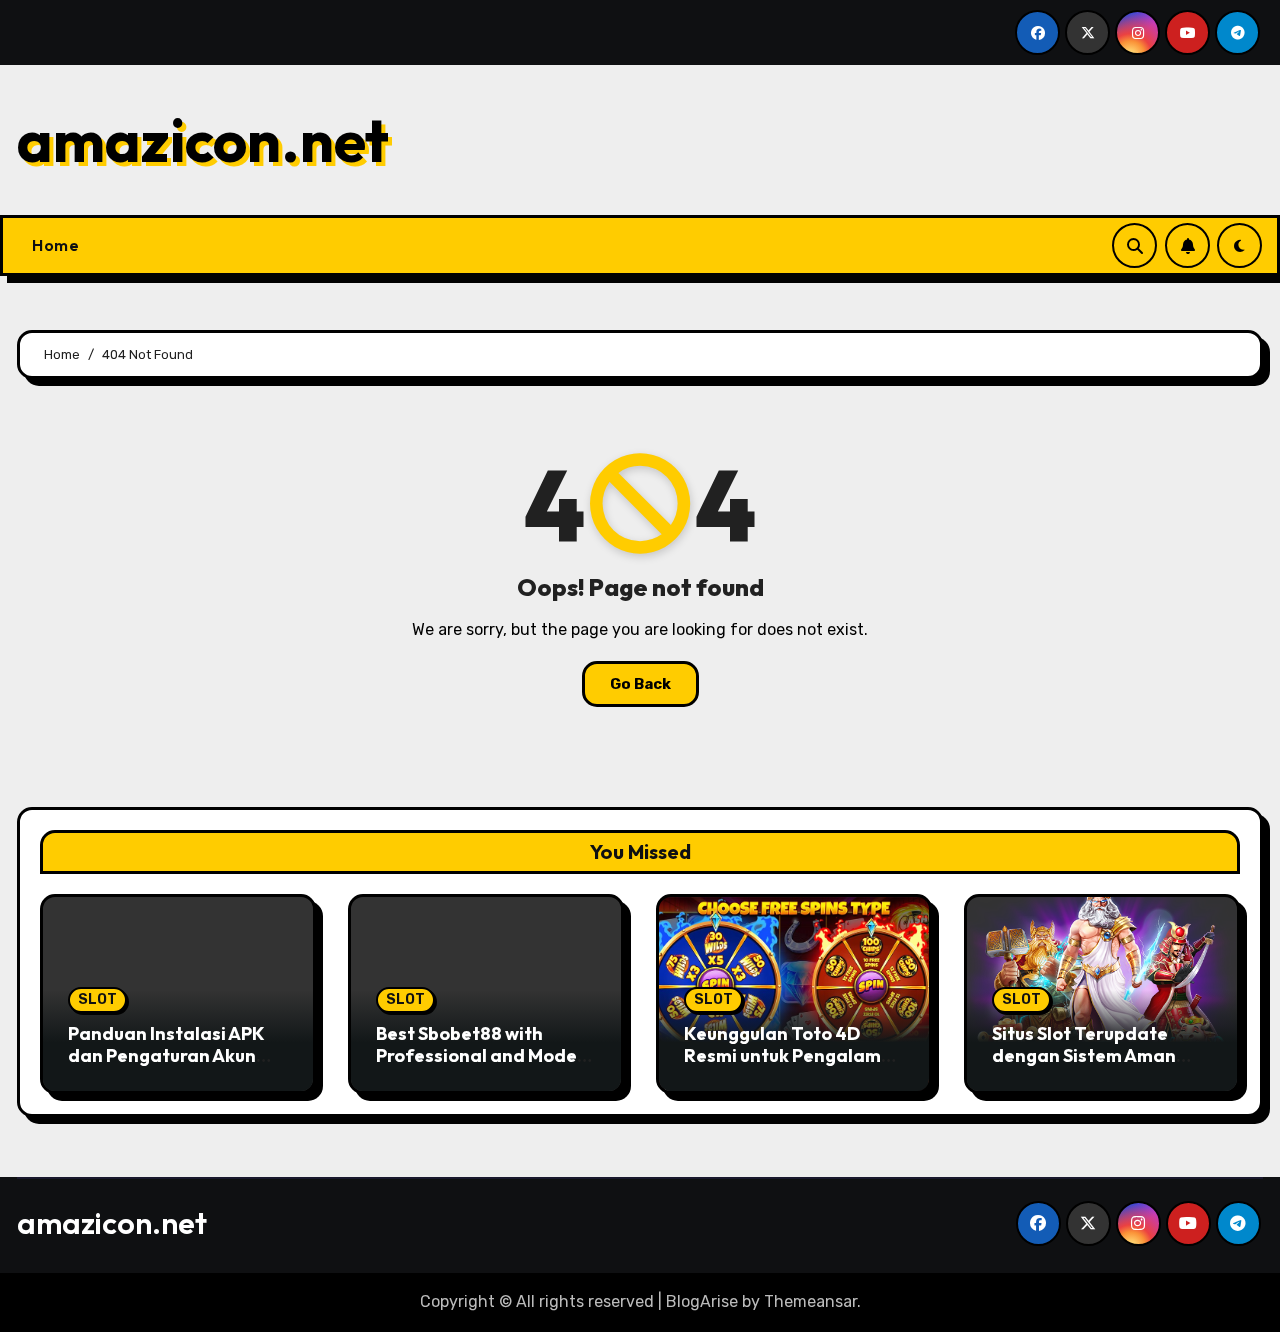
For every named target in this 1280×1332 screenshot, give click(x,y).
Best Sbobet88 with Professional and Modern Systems (486, 1055)
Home (55, 245)
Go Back (640, 684)
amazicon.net (203, 140)
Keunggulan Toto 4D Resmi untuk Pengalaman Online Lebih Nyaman (794, 1055)
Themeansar (810, 1301)
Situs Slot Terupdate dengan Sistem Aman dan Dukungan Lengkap (1094, 1055)
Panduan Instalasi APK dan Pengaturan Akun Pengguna (166, 1055)
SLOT (97, 999)
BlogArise (702, 1301)
